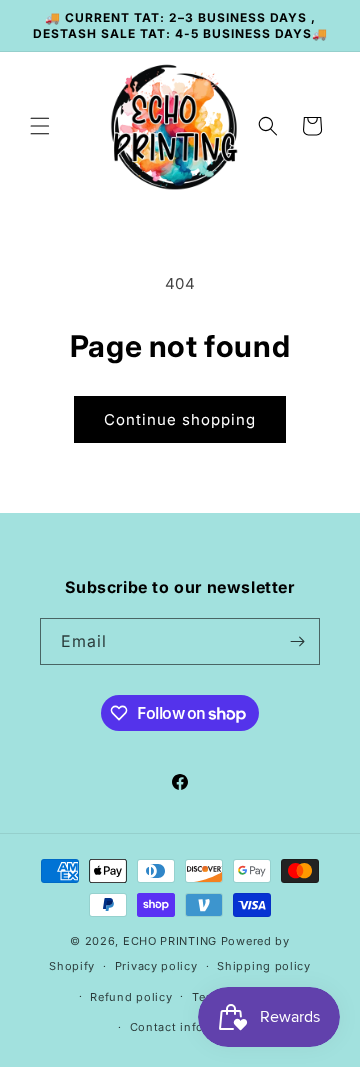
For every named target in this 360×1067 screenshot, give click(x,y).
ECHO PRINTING (170, 941)
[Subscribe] (297, 641)
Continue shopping (180, 419)
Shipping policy (264, 966)
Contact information (190, 1027)
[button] (40, 126)
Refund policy (131, 997)
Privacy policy (156, 966)
